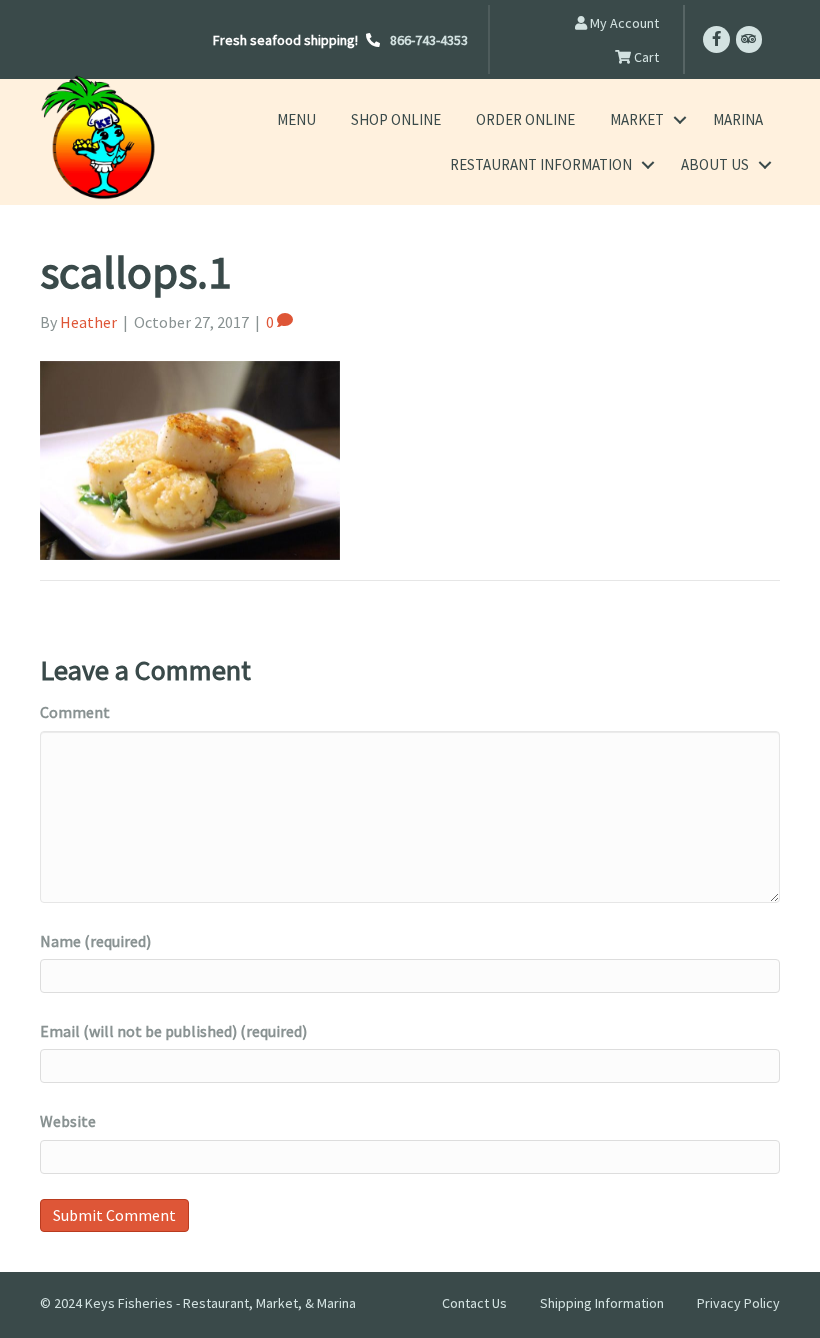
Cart (645, 57)
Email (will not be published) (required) (173, 1031)
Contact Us (474, 1303)
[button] (679, 119)
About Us (715, 164)
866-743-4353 (429, 40)
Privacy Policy (738, 1303)
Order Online (525, 119)
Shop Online (396, 119)
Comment (75, 712)
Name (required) (95, 941)
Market (637, 119)
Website (68, 1121)
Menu (296, 119)
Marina (738, 119)
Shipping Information (602, 1303)
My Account (623, 23)
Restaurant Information (541, 164)
